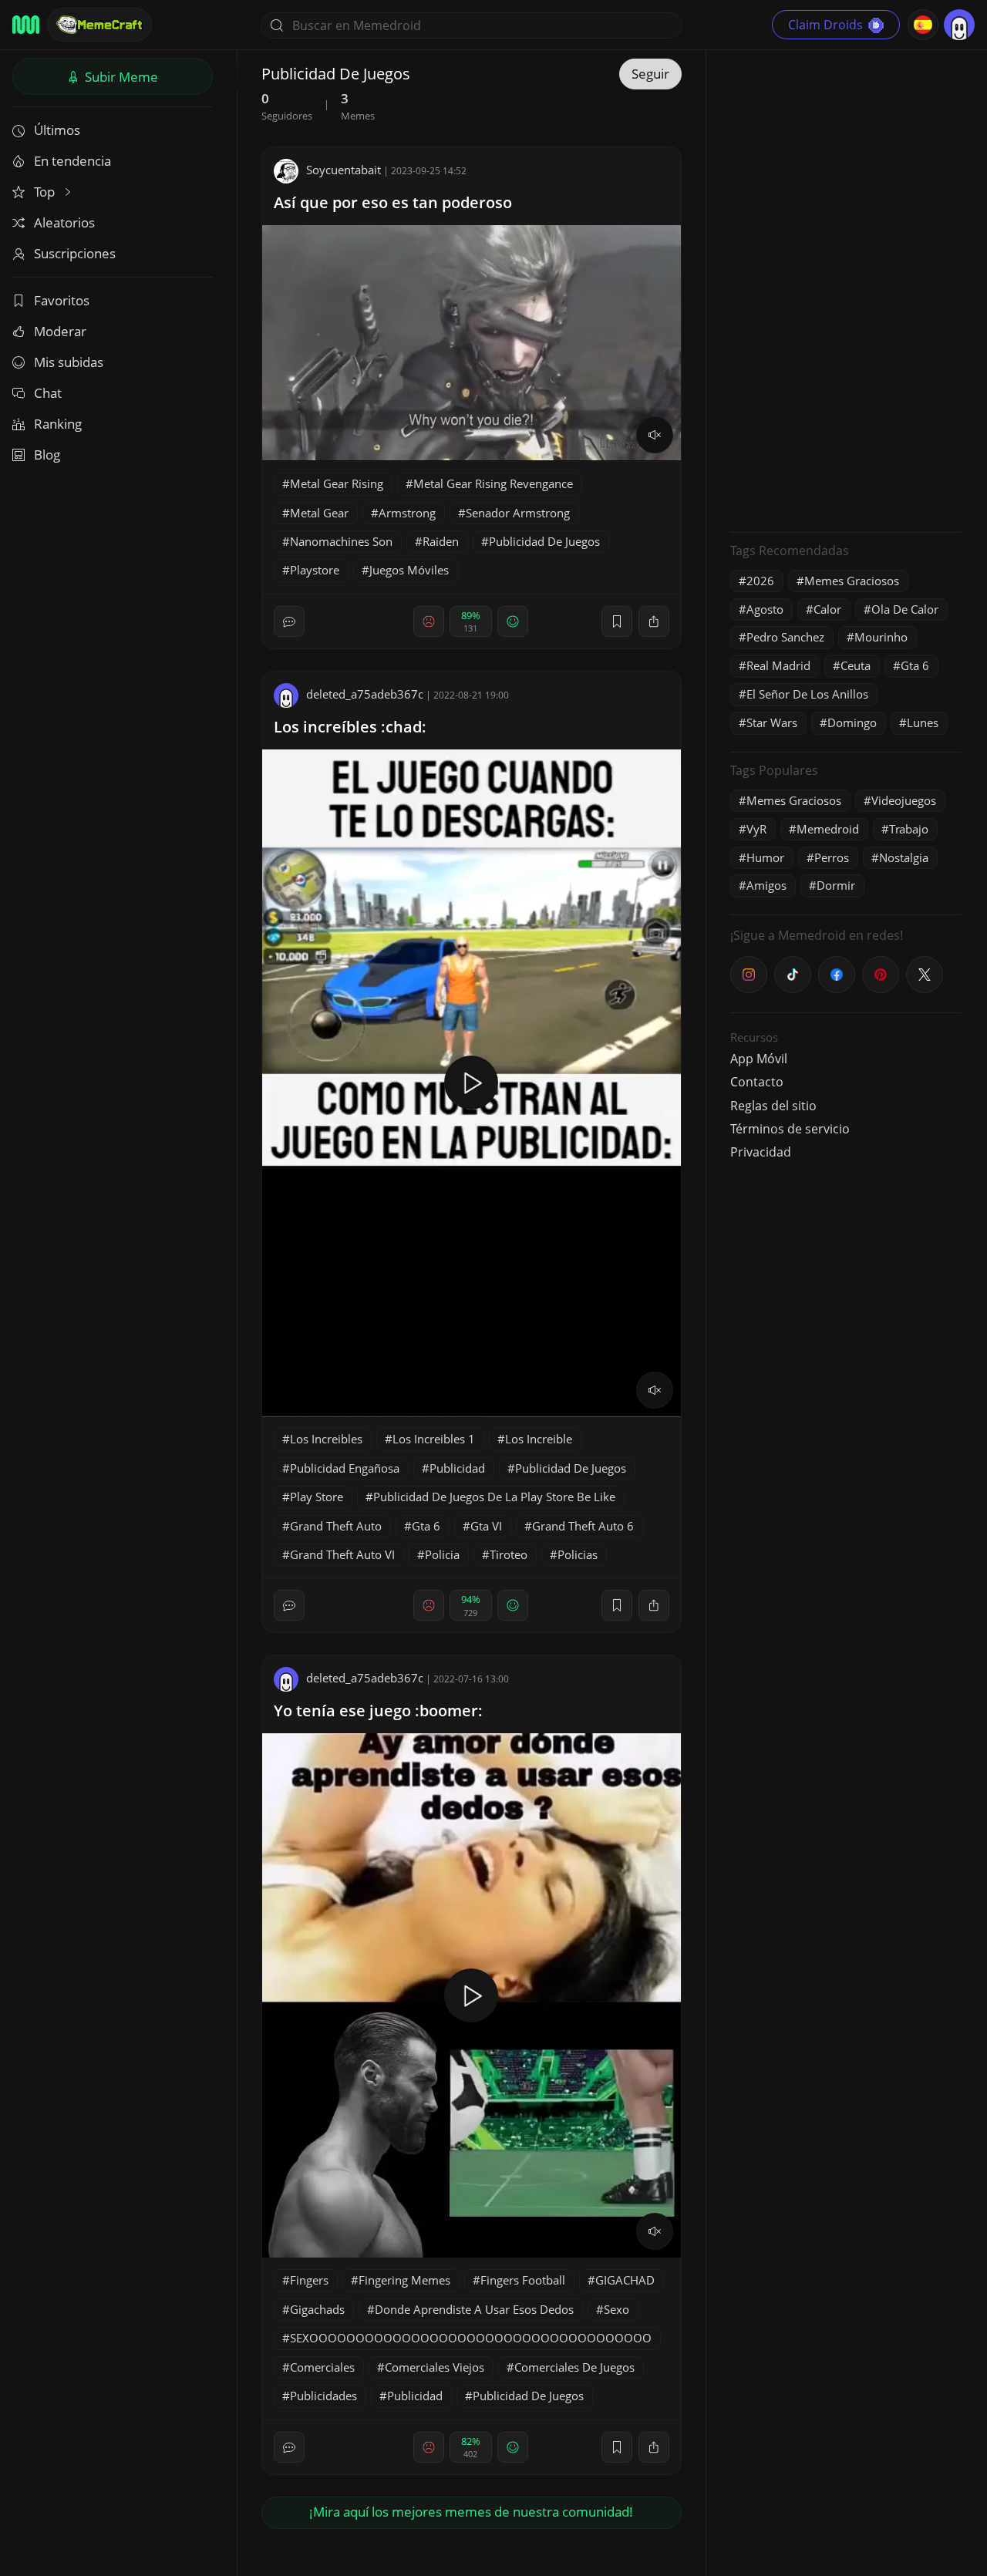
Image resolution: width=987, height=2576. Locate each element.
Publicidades (323, 2396)
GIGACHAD (625, 2280)
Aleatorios (64, 222)
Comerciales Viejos (435, 2367)
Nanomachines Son (341, 541)
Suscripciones (75, 253)
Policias (578, 1554)
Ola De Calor (905, 609)
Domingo (852, 722)
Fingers (309, 2280)
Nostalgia (904, 857)
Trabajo (909, 829)
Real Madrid (778, 665)
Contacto (757, 1082)
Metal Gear (319, 513)
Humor (765, 857)
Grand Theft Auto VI (342, 1554)
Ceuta (856, 665)
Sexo (616, 2309)
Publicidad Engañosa (345, 1468)
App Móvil (759, 1059)
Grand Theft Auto (336, 1526)
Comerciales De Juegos (574, 2367)
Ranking (58, 424)
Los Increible (539, 1439)
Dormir (836, 885)
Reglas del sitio (773, 1106)
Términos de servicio (790, 1129)
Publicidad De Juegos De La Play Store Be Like (494, 1497)
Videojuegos (904, 800)
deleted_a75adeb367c (365, 694)
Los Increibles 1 (434, 1439)
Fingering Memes (404, 2280)
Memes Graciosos (852, 581)
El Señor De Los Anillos (807, 694)
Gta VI (486, 1526)
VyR (756, 829)
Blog (47, 455)
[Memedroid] (26, 25)
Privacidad (761, 1152)
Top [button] (46, 192)
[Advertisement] (846, 289)
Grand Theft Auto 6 (583, 1526)
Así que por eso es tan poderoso (393, 202)
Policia (442, 1554)
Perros (832, 857)
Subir (120, 77)
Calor (827, 609)
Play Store (317, 1497)
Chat (48, 393)
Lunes (923, 722)
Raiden (441, 541)
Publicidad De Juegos (544, 541)
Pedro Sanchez (785, 637)
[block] (654, 621)
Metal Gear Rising (337, 483)
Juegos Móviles (409, 570)
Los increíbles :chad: (350, 727)
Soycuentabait (344, 170)
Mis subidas (69, 362)
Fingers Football (523, 2280)
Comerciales (322, 2367)
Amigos (766, 885)
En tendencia (72, 161)
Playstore (315, 570)
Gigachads (317, 2309)
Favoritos (62, 300)
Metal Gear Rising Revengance (493, 483)
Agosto (765, 609)
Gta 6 (426, 1526)
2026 (760, 581)
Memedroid (828, 829)
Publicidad (457, 1468)
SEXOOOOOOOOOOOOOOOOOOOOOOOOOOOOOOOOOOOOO (471, 2338)
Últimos (57, 130)
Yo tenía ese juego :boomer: (378, 1711)
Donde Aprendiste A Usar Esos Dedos (474, 2309)
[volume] (655, 435)
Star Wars (772, 722)
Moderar (60, 331)
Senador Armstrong (518, 513)
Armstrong (407, 513)
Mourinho (881, 637)
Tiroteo (509, 1554)
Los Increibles (326, 1439)
